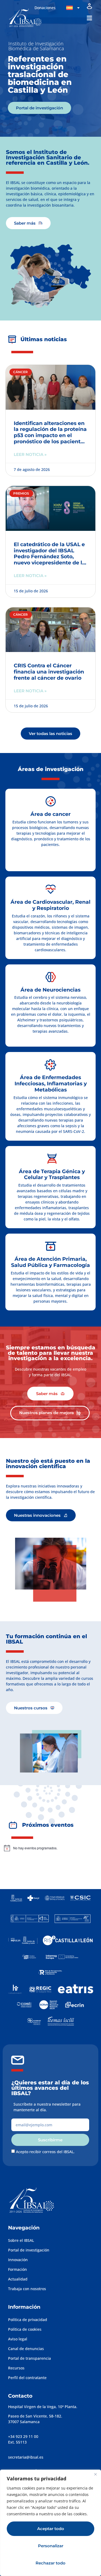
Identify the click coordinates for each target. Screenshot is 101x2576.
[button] (89, 18)
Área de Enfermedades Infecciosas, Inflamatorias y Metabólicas (51, 1084)
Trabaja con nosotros (27, 2289)
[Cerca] (95, 2474)
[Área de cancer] (51, 801)
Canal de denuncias (26, 2349)
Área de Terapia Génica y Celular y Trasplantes (52, 1174)
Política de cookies (25, 2329)
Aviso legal (18, 2339)
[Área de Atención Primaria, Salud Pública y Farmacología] (51, 1246)
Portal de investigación (29, 2250)
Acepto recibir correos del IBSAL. (45, 2152)
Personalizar (51, 2546)
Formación (18, 2269)
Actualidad (18, 2279)
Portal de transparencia (29, 2358)
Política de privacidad (28, 2320)
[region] (50, 2523)
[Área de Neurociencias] (51, 977)
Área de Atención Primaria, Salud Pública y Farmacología (50, 1262)
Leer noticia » (30, 454)
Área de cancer (50, 814)
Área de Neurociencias (50, 990)
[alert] (49, 1848)
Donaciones (45, 8)
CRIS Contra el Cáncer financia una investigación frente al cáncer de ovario (49, 672)
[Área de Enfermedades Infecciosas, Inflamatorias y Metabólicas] (51, 1065)
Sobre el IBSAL (21, 2240)
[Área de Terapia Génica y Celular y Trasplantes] (52, 1159)
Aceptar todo (51, 2529)
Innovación (18, 2260)
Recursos (16, 2368)
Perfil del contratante (27, 2378)
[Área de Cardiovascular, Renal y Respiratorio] (51, 889)
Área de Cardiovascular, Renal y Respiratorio (50, 905)
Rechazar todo (50, 2563)
